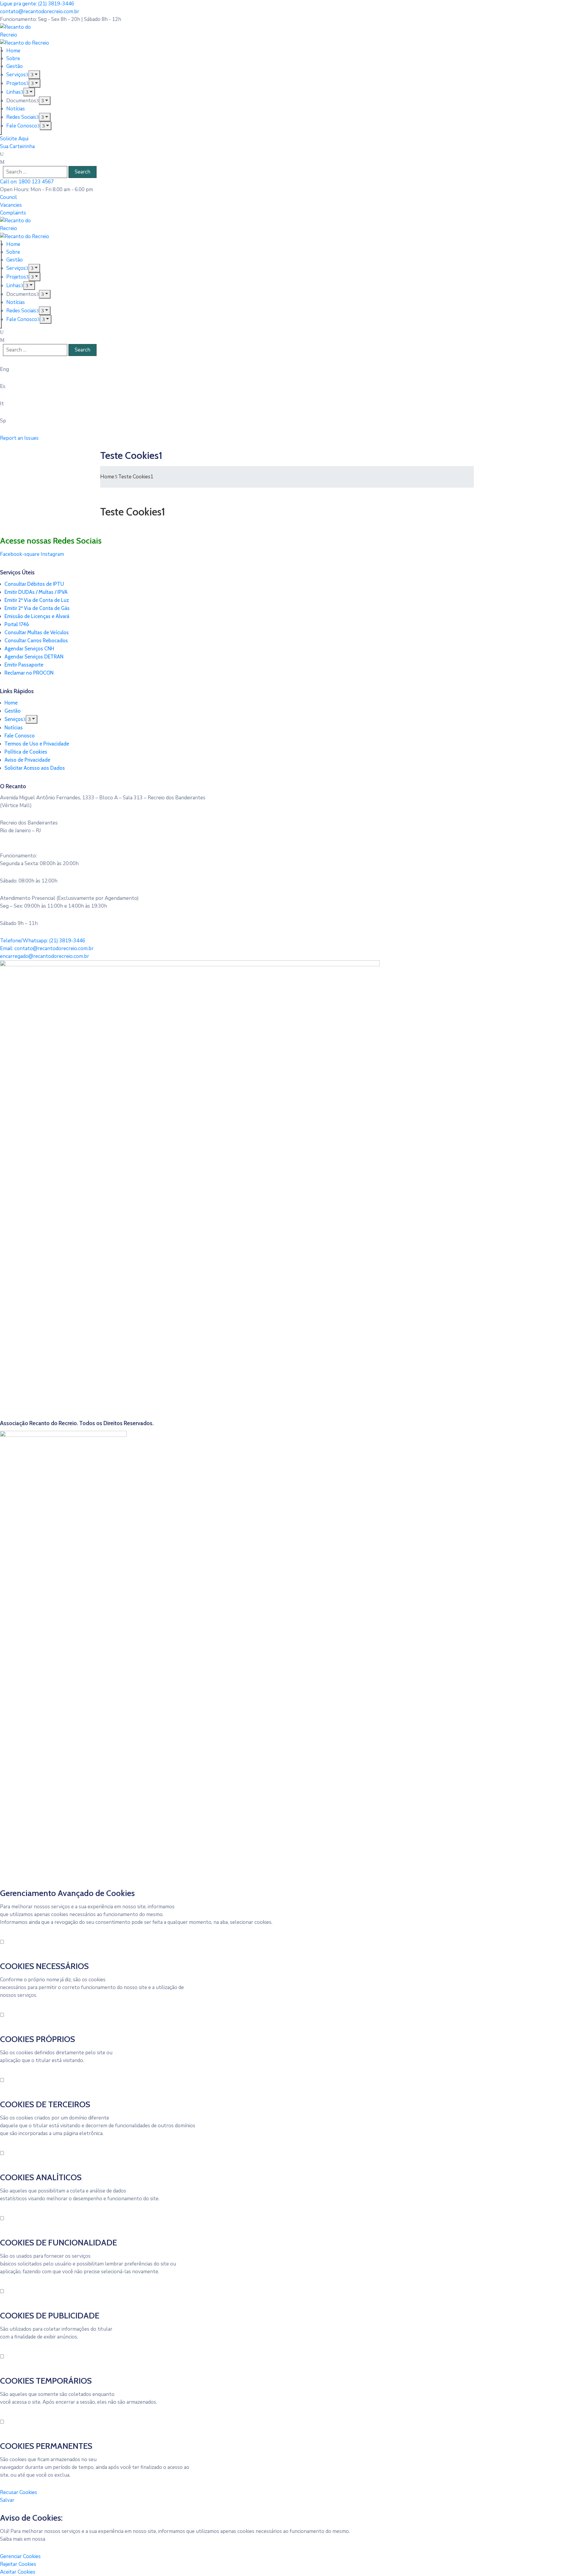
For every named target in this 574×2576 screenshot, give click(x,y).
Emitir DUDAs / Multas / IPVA (36, 592)
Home (13, 51)
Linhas (13, 92)
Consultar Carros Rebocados (36, 640)
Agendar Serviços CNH (29, 649)
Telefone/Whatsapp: (43, 941)
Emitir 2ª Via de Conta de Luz (37, 600)
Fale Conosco (22, 126)
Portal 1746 (17, 624)
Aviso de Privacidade (27, 760)
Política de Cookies (26, 752)
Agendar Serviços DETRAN (34, 657)
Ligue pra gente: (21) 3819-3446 (37, 4)
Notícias (16, 109)
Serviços (16, 75)
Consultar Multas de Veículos (37, 632)
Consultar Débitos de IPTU (34, 584)
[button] (9, 197)
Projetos (16, 83)
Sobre (13, 58)
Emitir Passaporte (24, 665)
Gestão (14, 66)
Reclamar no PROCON (29, 673)
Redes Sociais (21, 117)
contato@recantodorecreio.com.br (40, 12)
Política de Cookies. (70, 2539)
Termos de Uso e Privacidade (37, 744)
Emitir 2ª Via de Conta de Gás (37, 608)
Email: (47, 948)
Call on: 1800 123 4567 (27, 182)
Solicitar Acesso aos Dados (35, 768)
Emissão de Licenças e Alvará (37, 616)
